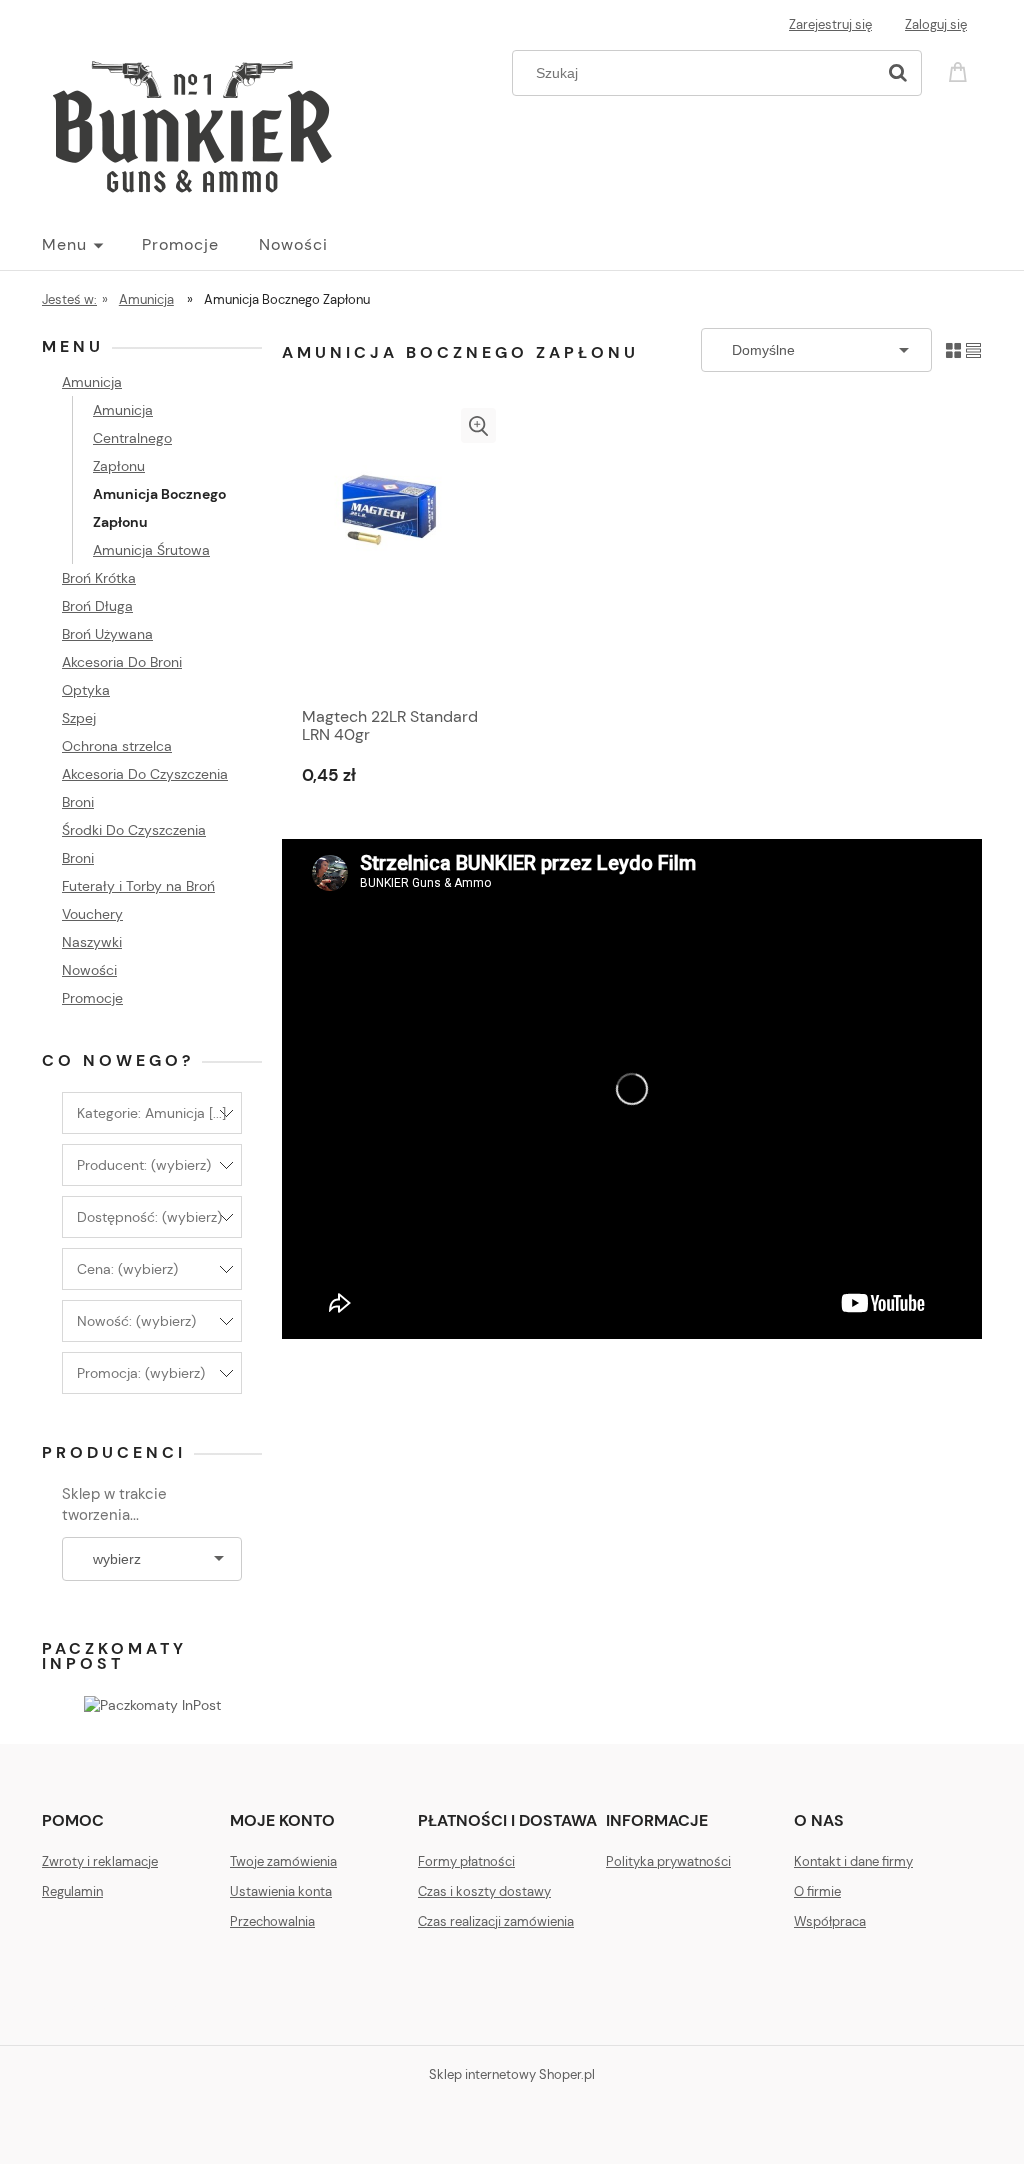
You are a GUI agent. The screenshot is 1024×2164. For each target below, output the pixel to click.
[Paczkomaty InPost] (152, 1704)
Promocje (92, 998)
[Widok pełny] (973, 349)
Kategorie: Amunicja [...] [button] (151, 1113)
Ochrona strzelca (117, 746)
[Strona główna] (192, 122)
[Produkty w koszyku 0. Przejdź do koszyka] (961, 70)
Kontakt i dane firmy (853, 1861)
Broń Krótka (99, 578)
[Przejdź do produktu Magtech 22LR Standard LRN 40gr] (392, 552)
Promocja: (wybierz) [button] (141, 1373)
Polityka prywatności (668, 1861)
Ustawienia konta (281, 1891)
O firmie (817, 1891)
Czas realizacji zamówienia (496, 1921)
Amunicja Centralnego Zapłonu (132, 438)
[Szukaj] (898, 73)
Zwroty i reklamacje (100, 1861)
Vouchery (92, 914)
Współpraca (830, 1921)
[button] (478, 425)
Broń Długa (97, 606)
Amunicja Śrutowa (151, 550)
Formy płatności (466, 1861)
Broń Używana (107, 634)
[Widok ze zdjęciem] (953, 349)
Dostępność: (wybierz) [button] (149, 1217)
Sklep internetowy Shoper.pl (512, 2074)
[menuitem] (92, 245)
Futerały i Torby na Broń (138, 886)
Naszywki (92, 942)
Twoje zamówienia (283, 1861)
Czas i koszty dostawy (484, 1891)
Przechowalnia (272, 1921)
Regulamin (72, 1891)
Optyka (86, 690)
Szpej (79, 718)
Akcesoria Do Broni (122, 662)
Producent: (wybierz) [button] (144, 1165)
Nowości (89, 970)
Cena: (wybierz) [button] (127, 1269)
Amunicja (92, 382)
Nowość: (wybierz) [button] (136, 1321)
